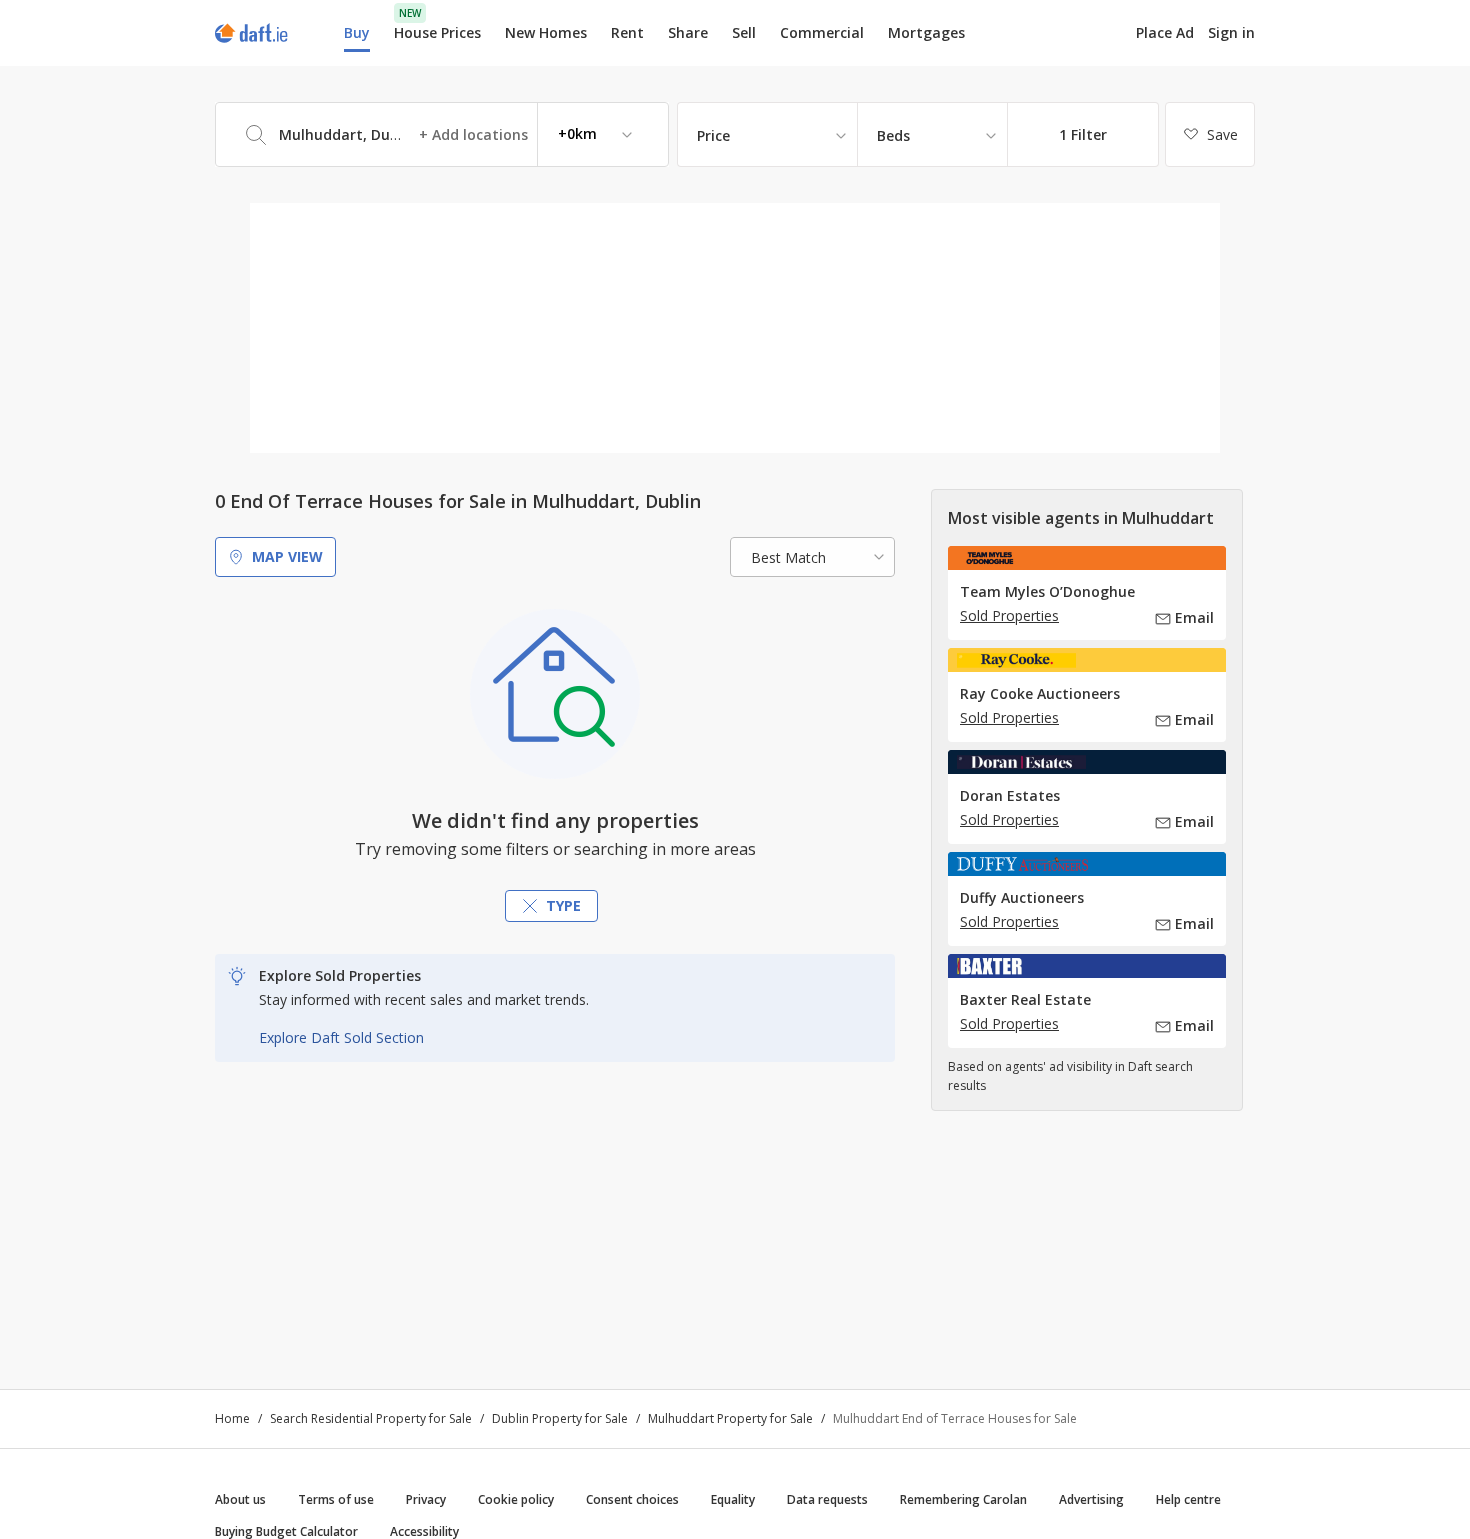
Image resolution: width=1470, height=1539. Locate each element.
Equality (733, 1499)
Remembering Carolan (963, 1499)
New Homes (546, 32)
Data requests (827, 1499)
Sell (744, 32)
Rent (627, 32)
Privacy (426, 1499)
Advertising (1091, 1499)
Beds (893, 135)
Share (688, 32)
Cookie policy (516, 1499)
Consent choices (632, 1499)
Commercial (822, 32)
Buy (357, 32)
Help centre (1188, 1499)
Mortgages (926, 33)
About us (240, 1499)
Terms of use (336, 1499)
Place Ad (1165, 33)
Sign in (1231, 32)
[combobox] (442, 134)
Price (713, 135)
